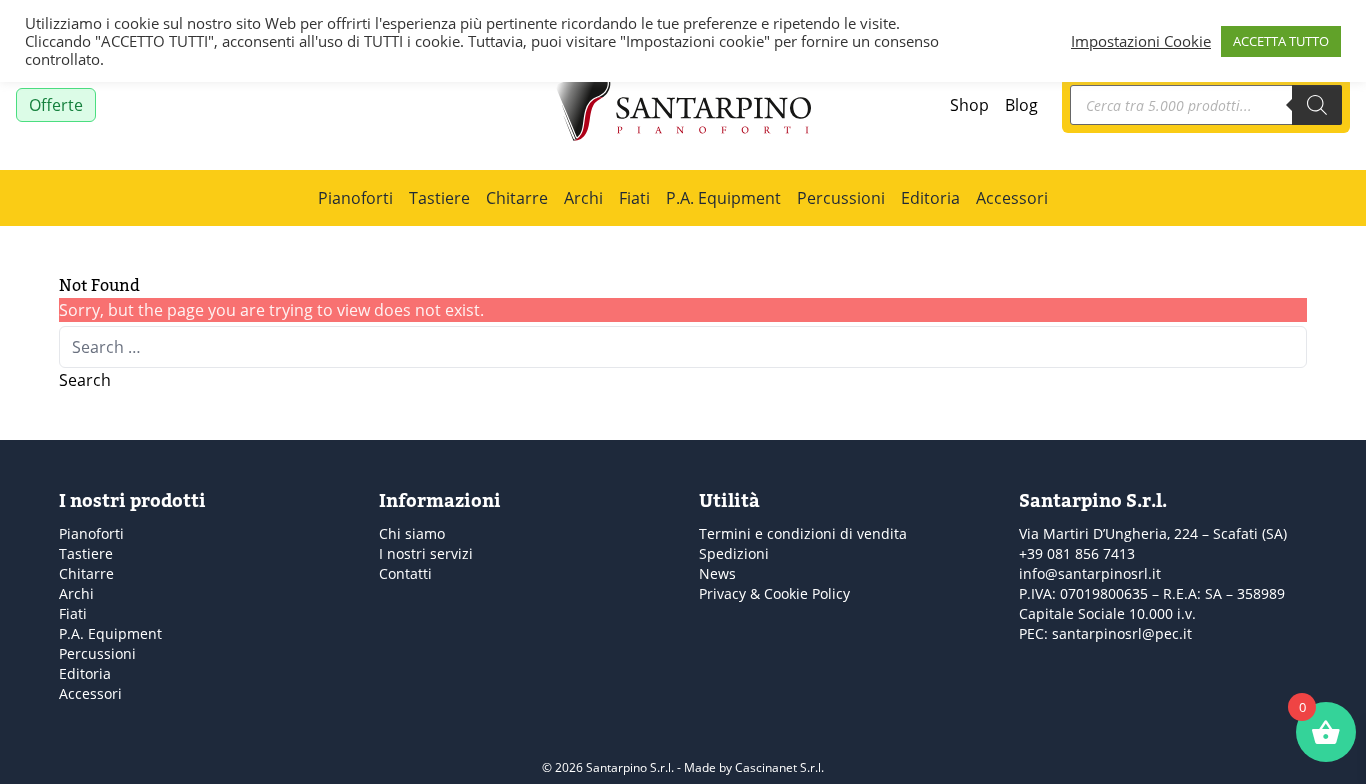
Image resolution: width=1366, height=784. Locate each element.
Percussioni (841, 198)
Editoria (930, 198)
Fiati (634, 198)
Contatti (405, 573)
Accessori (1012, 198)
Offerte (56, 105)
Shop (969, 105)
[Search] (1317, 105)
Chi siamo (412, 533)
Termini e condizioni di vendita (803, 533)
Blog (1021, 105)
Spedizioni (734, 553)
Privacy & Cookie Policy (774, 593)
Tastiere (439, 198)
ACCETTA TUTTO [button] (1281, 41)
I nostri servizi (426, 553)
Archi (583, 198)
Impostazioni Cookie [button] (1141, 41)
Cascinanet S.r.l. (779, 767)
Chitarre (517, 198)
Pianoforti (355, 198)
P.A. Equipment (723, 198)
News (717, 573)
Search (85, 380)
